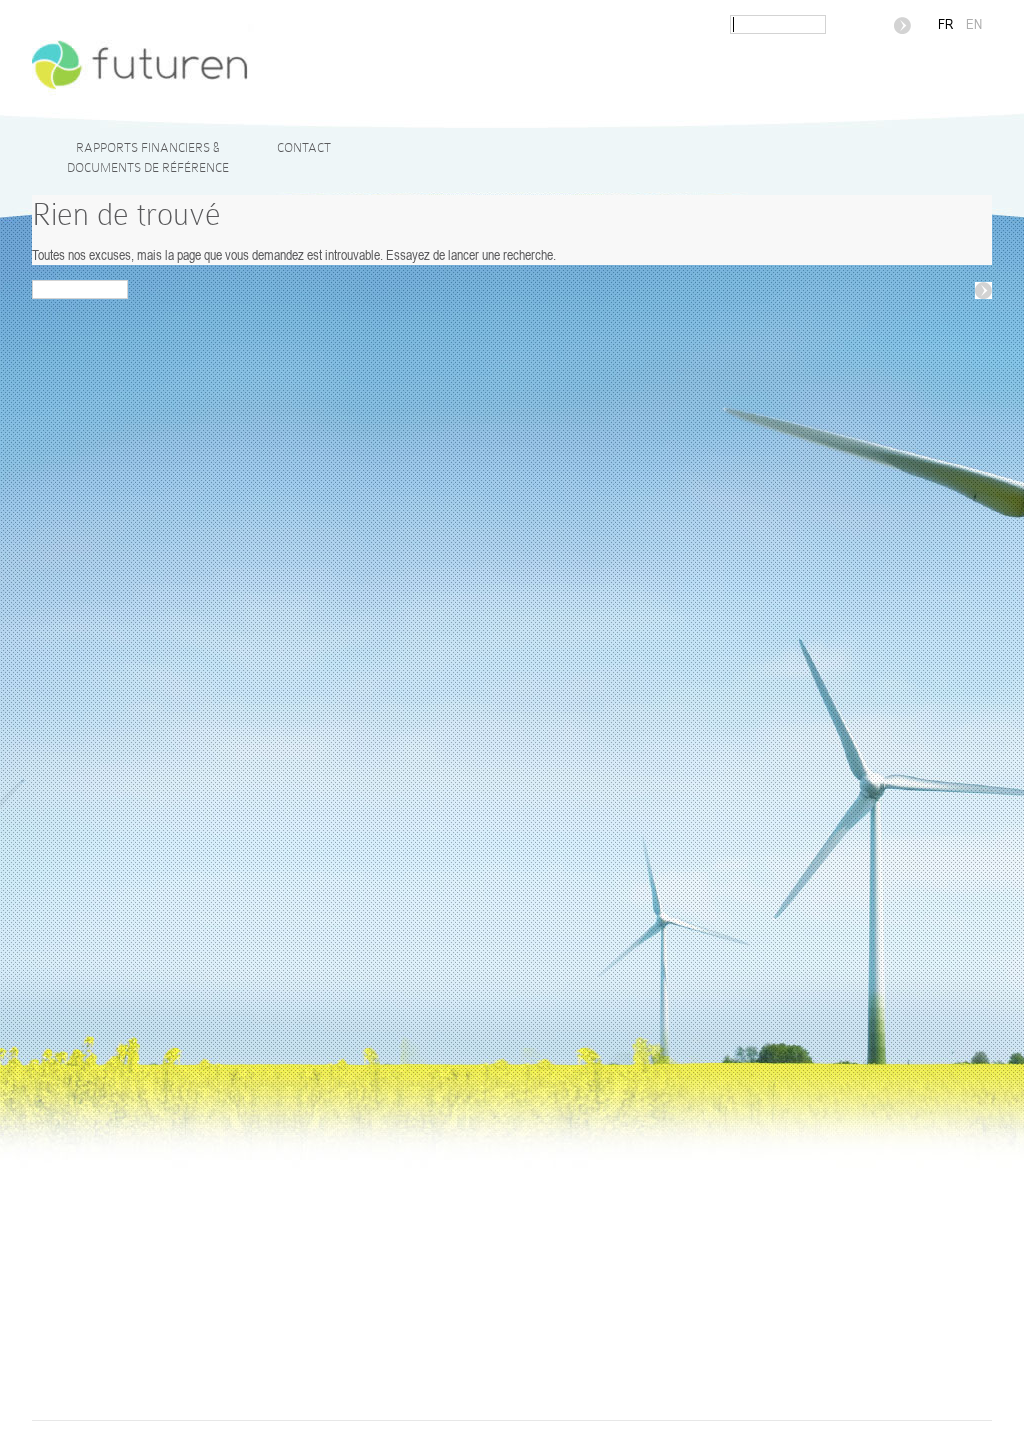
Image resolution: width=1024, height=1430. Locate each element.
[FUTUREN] (381, 99)
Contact (304, 147)
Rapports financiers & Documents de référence (148, 157)
